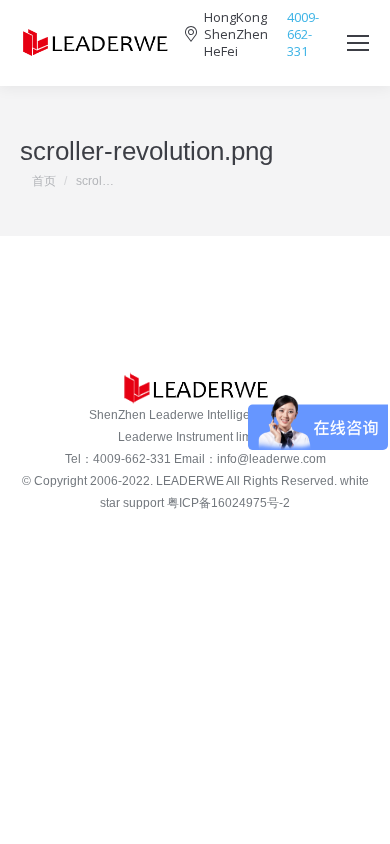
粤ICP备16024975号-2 (228, 503)
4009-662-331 (303, 34)
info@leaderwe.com (271, 459)
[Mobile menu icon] (358, 43)
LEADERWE (190, 481)
